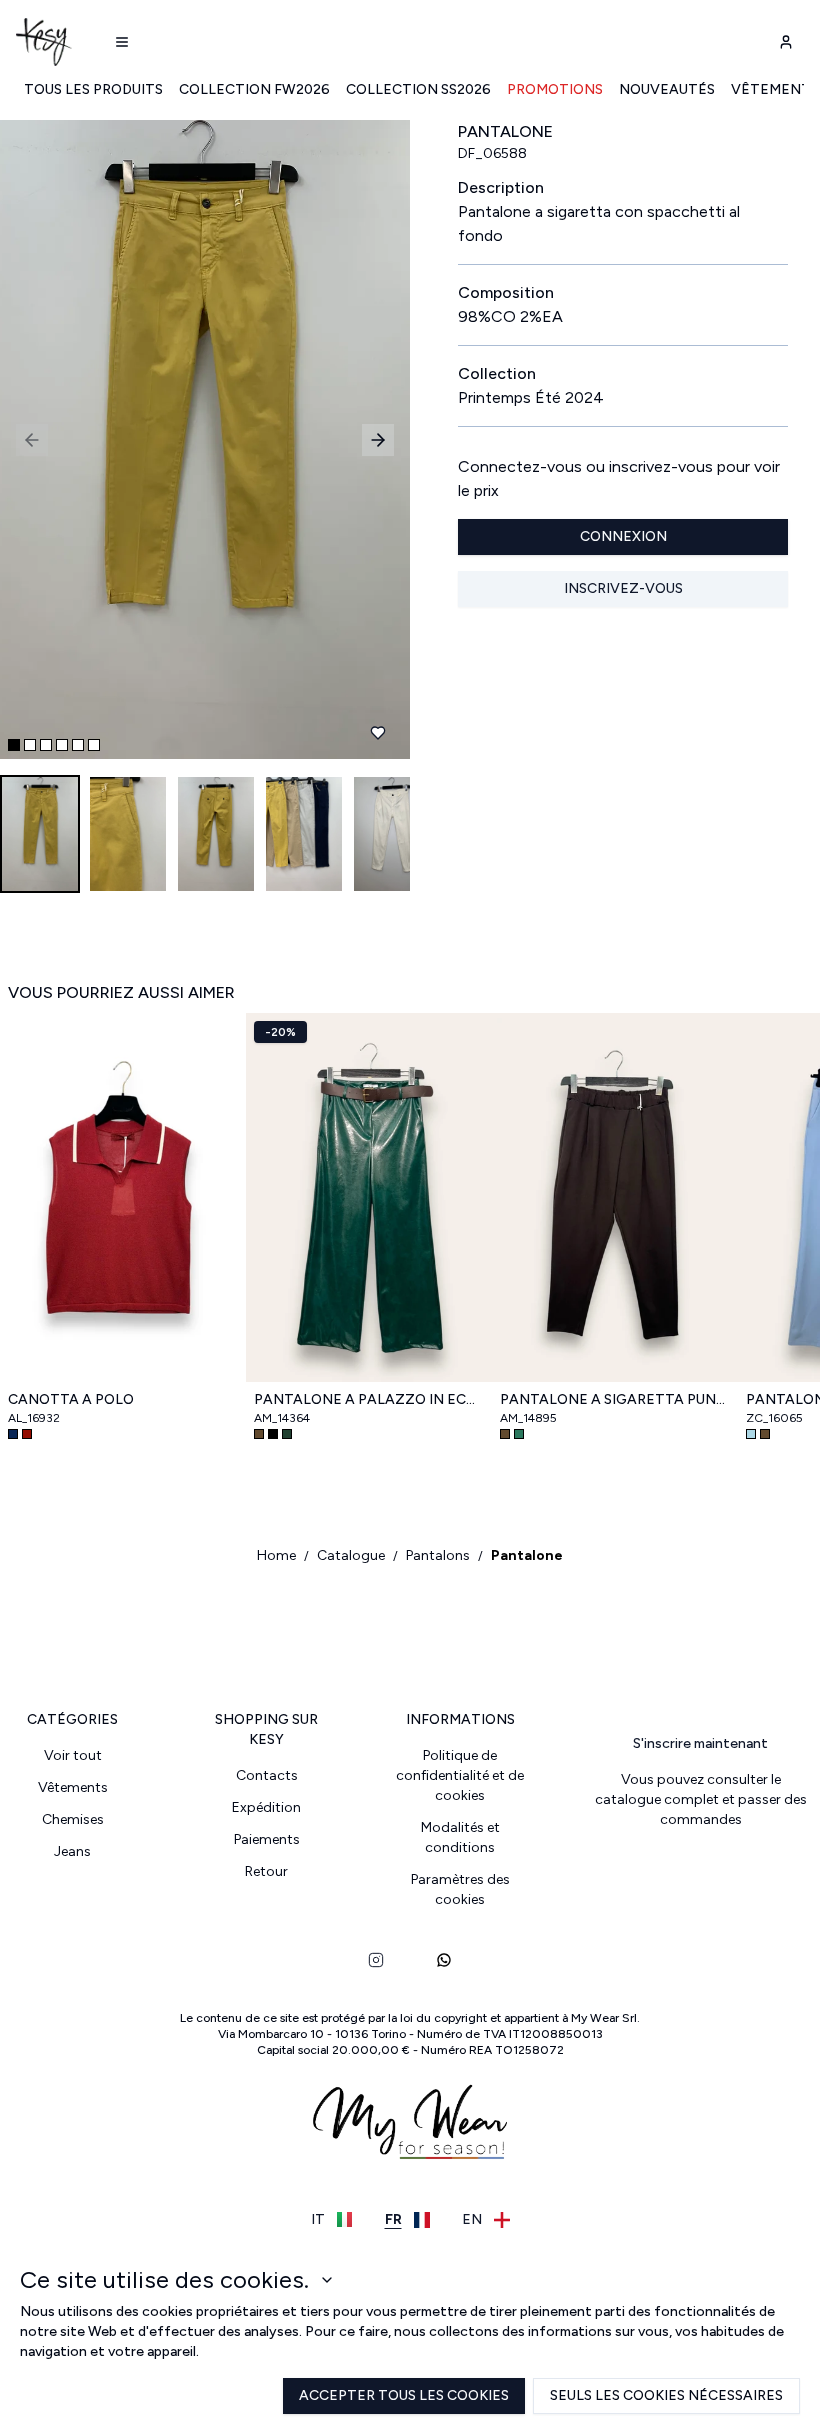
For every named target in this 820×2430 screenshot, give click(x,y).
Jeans (72, 1851)
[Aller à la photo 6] (94, 745)
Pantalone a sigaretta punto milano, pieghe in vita (615, 1399)
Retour (266, 1871)
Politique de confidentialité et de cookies (460, 1775)
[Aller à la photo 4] (62, 745)
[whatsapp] (444, 1960)
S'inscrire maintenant (700, 1743)
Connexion (623, 536)
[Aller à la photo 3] (46, 745)
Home (276, 1555)
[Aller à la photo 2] (30, 745)
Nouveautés (667, 89)
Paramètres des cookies (460, 1889)
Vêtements (73, 1787)
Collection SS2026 (418, 89)
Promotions (555, 89)
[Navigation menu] (122, 42)
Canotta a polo (71, 1399)
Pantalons (438, 1555)
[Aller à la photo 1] (14, 745)
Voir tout (73, 1755)
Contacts (267, 1775)
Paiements (267, 1839)
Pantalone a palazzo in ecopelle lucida (369, 1399)
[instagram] (376, 1960)
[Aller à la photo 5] (78, 745)
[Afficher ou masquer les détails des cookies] (327, 2280)
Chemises (73, 1819)
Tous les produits (93, 89)
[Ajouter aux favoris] (378, 733)
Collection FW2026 (254, 89)
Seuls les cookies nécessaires (666, 2395)
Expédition (266, 1807)
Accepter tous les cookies (404, 2395)
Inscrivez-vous (623, 588)
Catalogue (351, 1555)
